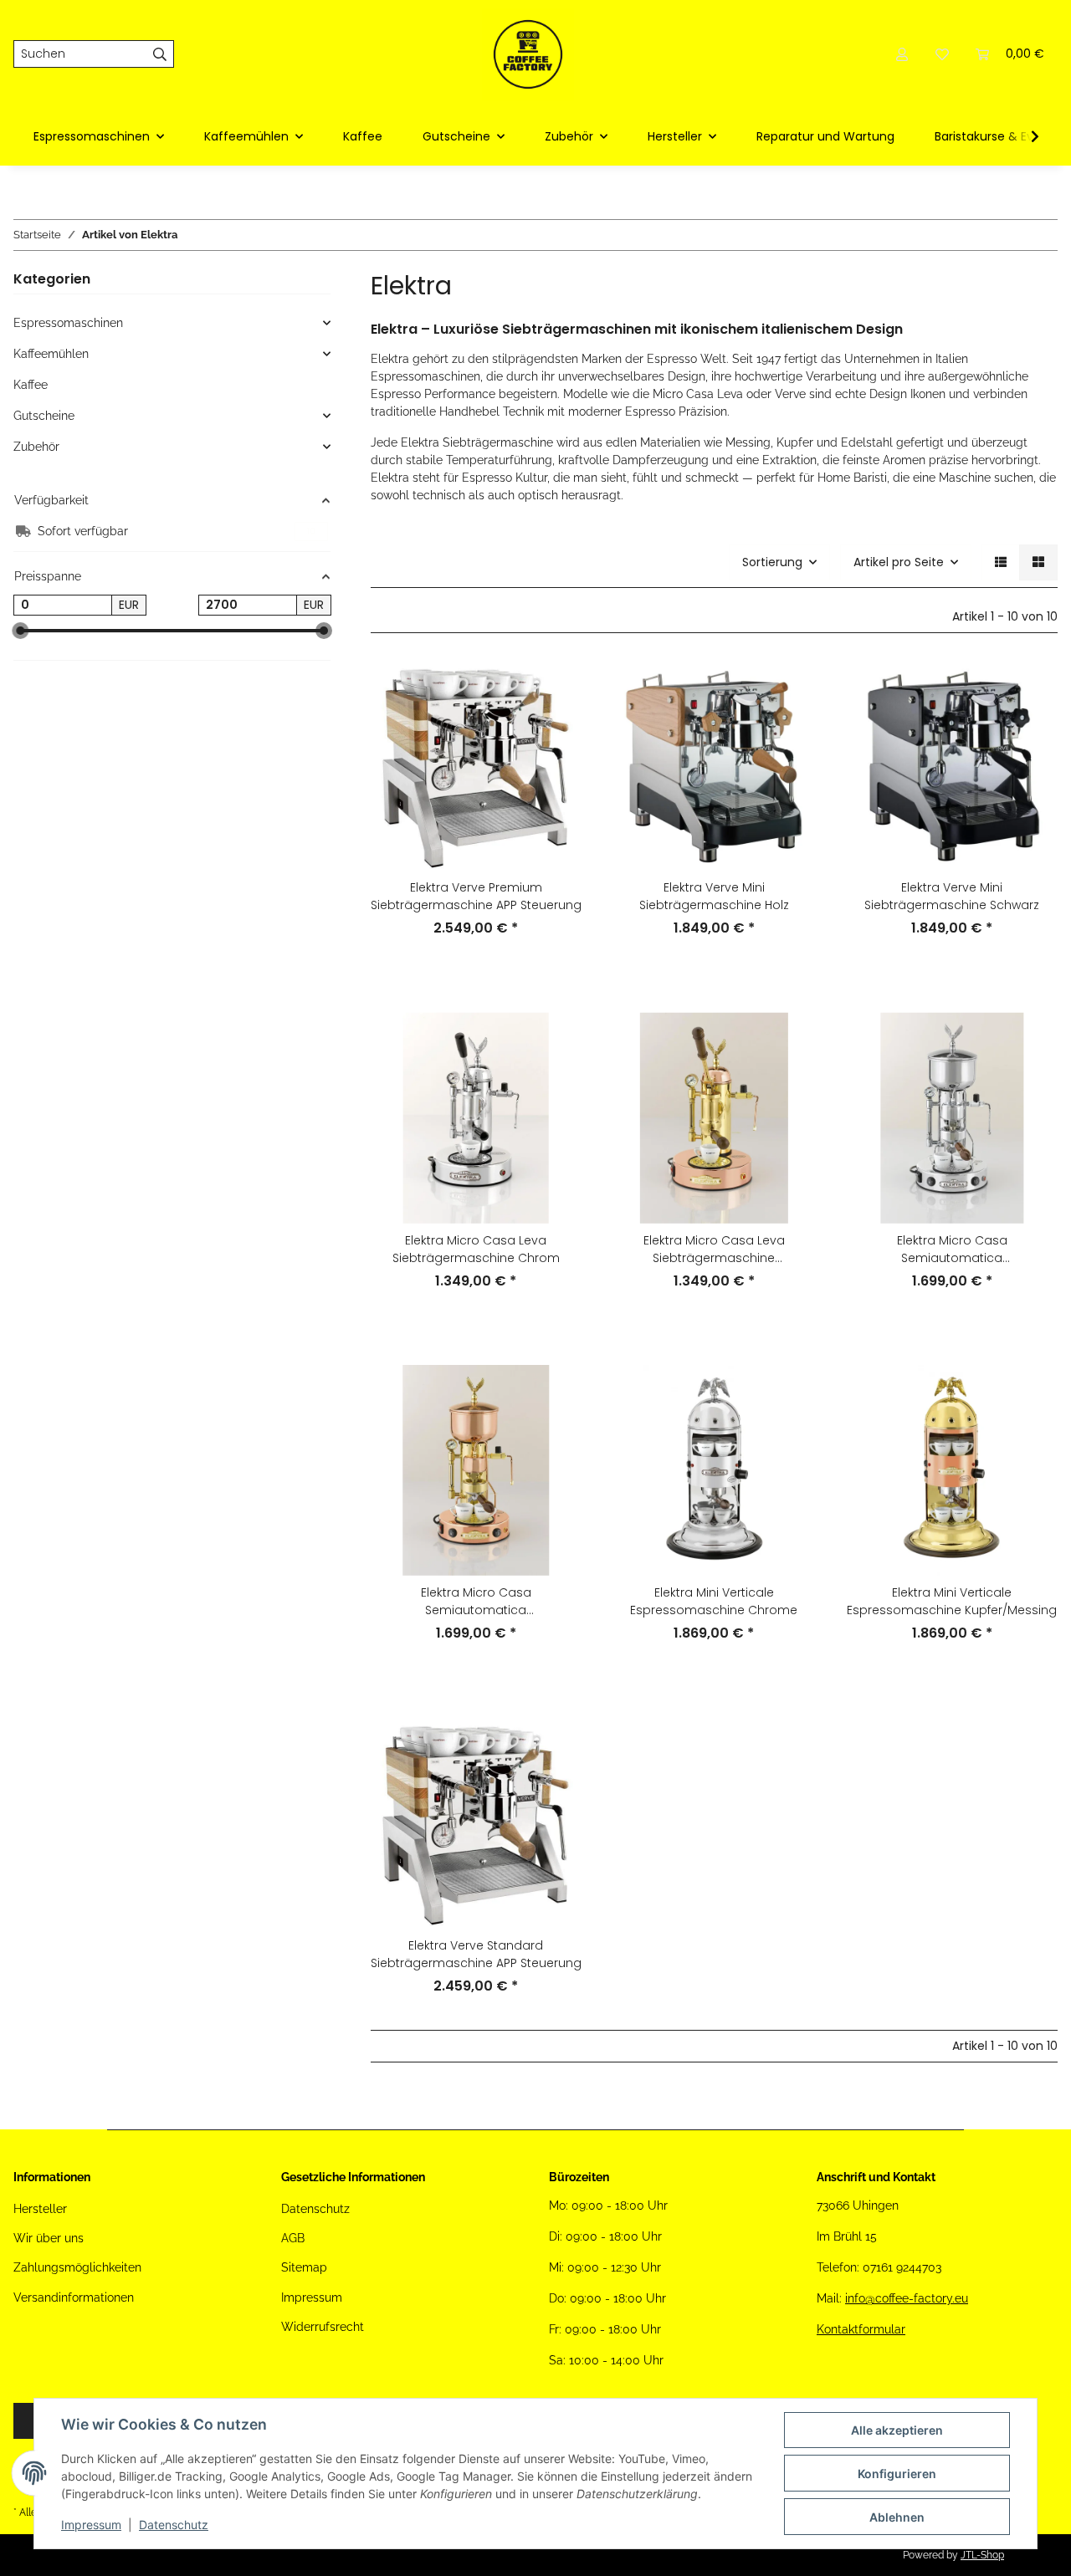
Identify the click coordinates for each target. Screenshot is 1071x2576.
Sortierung (772, 562)
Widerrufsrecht (323, 2327)
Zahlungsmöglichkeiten (77, 2267)
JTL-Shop (982, 2555)
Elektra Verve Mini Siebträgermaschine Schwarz (952, 896)
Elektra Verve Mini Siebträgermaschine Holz (714, 896)
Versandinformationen (74, 2297)
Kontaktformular (861, 2329)
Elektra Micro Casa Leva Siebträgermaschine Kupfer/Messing (714, 1250)
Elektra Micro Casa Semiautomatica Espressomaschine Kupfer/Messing (476, 1602)
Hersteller (40, 2209)
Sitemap (304, 2267)
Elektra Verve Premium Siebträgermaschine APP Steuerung (476, 896)
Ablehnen (897, 2517)
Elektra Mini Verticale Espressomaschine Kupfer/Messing (952, 1601)
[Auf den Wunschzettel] (553, 732)
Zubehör (36, 447)
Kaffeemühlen (51, 354)
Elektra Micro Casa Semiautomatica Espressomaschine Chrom (952, 1250)
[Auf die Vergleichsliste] (553, 688)
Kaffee (31, 385)
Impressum (91, 2525)
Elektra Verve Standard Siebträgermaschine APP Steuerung (476, 1954)
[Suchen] (160, 54)
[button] (902, 54)
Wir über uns (49, 2238)
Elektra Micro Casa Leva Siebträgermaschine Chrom (476, 1249)
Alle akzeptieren (897, 2430)
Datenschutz (174, 2525)
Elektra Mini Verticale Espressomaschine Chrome (714, 1601)
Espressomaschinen (68, 323)
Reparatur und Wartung (825, 136)
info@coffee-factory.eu (907, 2298)
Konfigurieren (897, 2474)
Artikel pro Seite (899, 562)
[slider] (20, 631)
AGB (293, 2238)
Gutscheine (44, 416)
